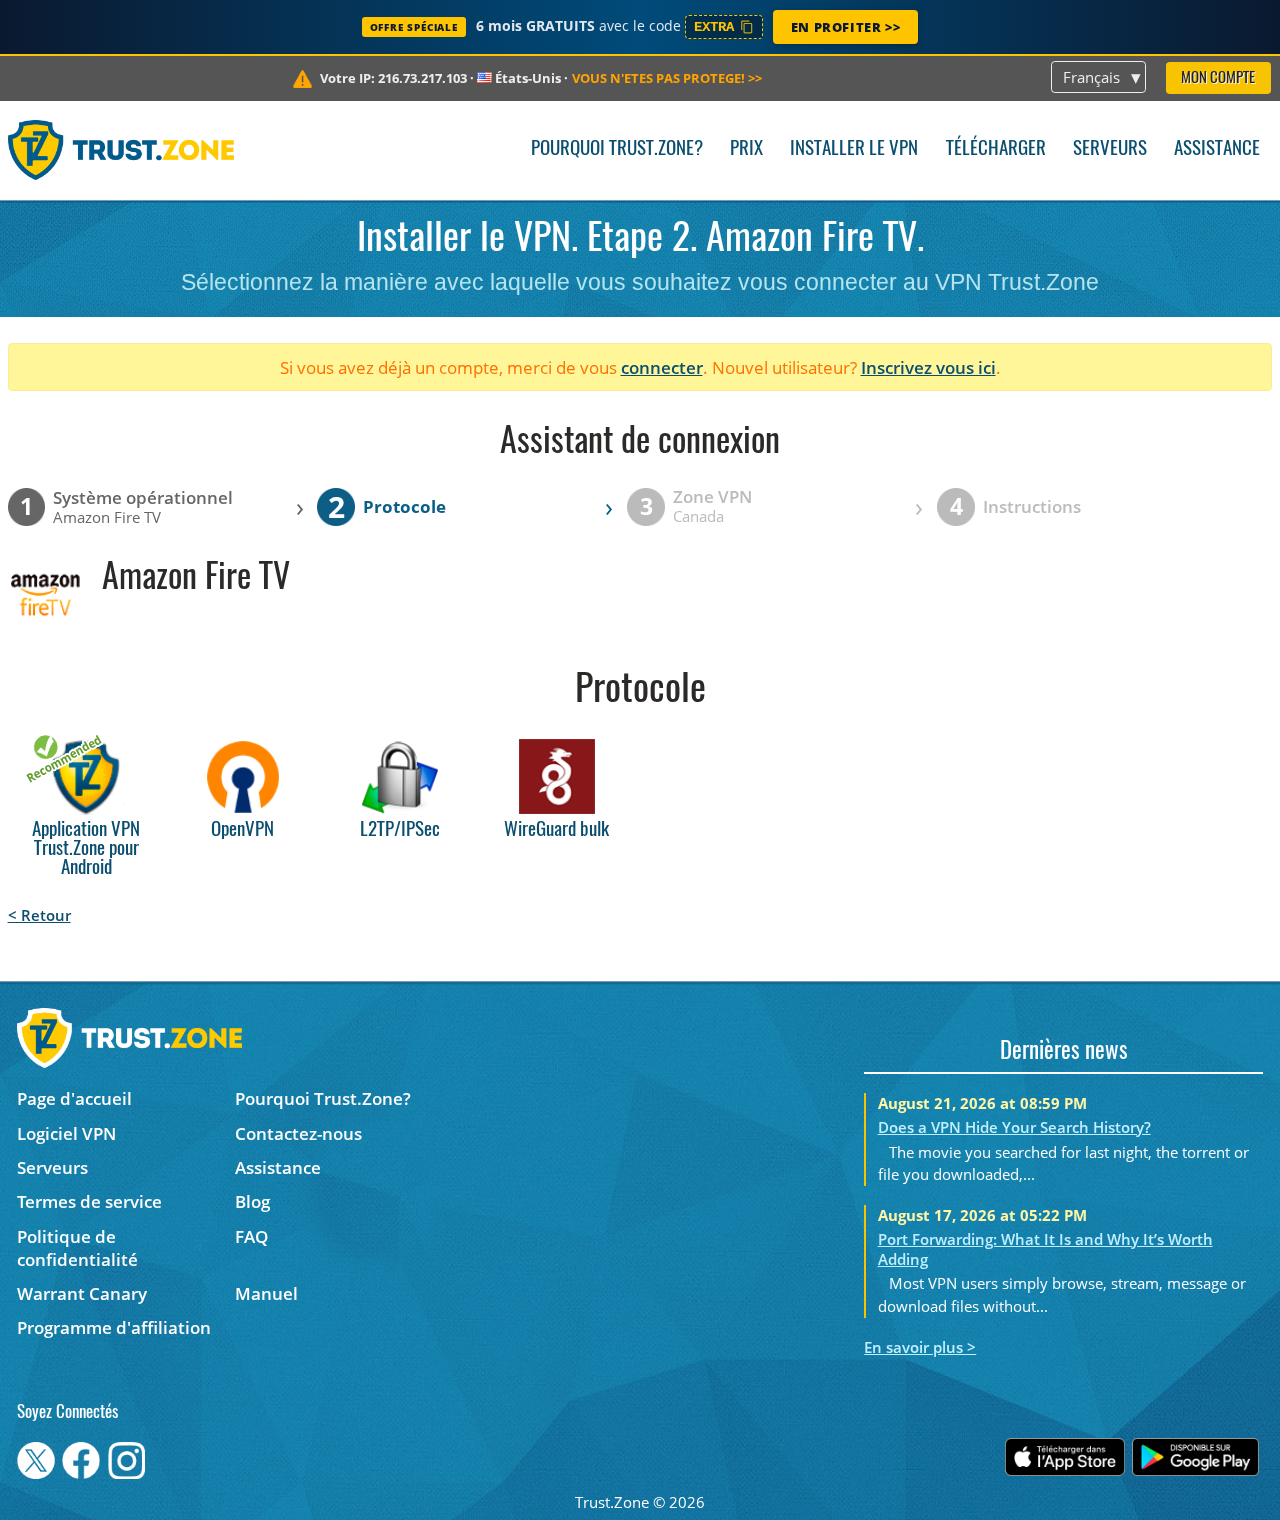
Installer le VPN (854, 149)
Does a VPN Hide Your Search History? (1014, 1127)
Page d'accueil (74, 1098)
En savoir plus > (920, 1347)
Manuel (266, 1293)
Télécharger (996, 149)
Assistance (1217, 149)
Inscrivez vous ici (928, 367)
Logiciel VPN (66, 1133)
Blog (252, 1201)
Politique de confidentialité (77, 1248)
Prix (746, 149)
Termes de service (89, 1201)
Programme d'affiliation (114, 1327)
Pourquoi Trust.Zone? (617, 149)
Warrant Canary (82, 1293)
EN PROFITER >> (845, 27)
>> (667, 78)
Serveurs (1110, 149)
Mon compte (1218, 78)
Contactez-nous (298, 1133)
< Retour (39, 915)
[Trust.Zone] (121, 150)
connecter (662, 367)
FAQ (251, 1236)
